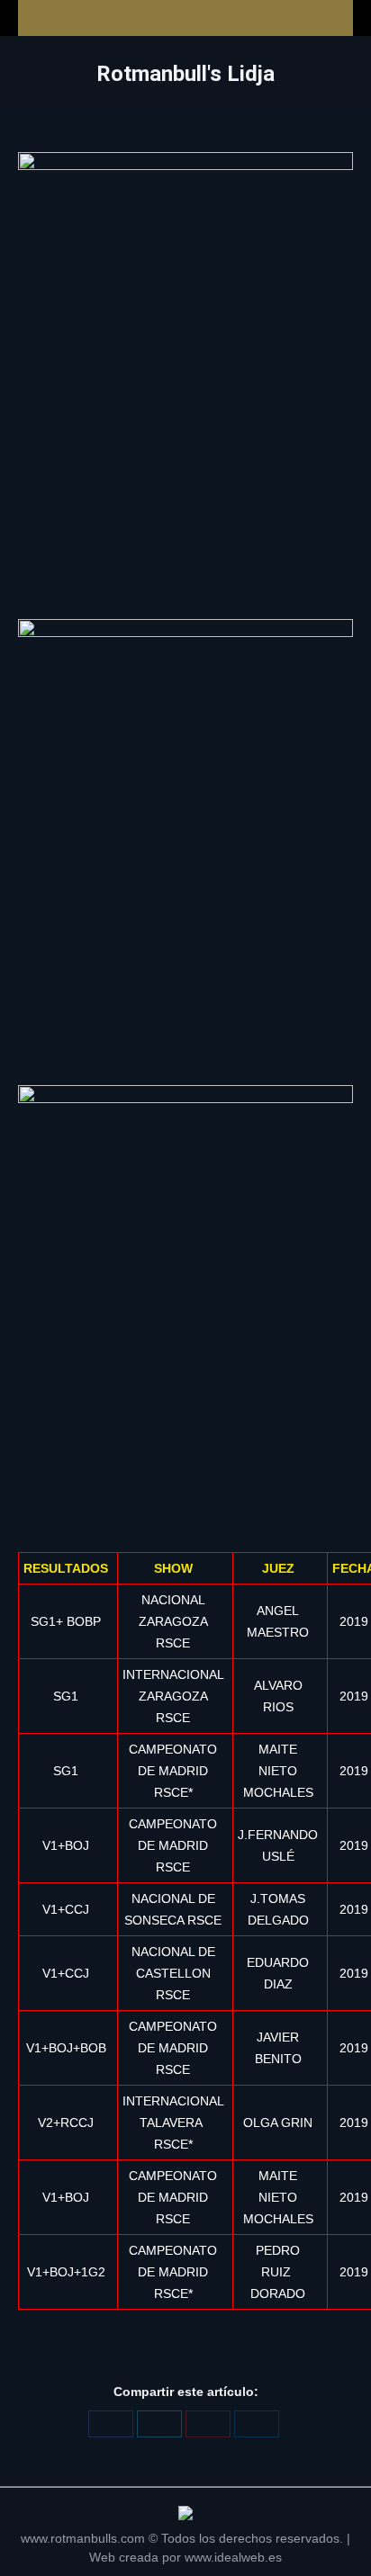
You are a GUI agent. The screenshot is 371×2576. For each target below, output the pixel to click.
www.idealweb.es (233, 2557)
